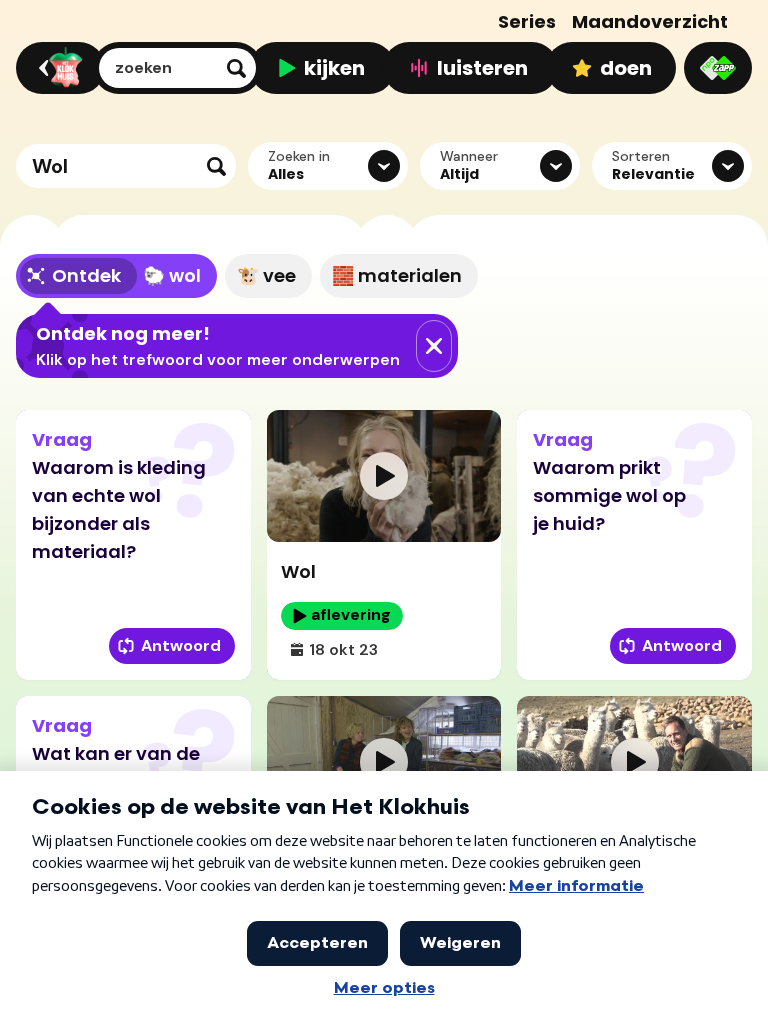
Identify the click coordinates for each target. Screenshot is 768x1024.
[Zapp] (718, 68)
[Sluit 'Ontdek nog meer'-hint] (434, 346)
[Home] (57, 68)
